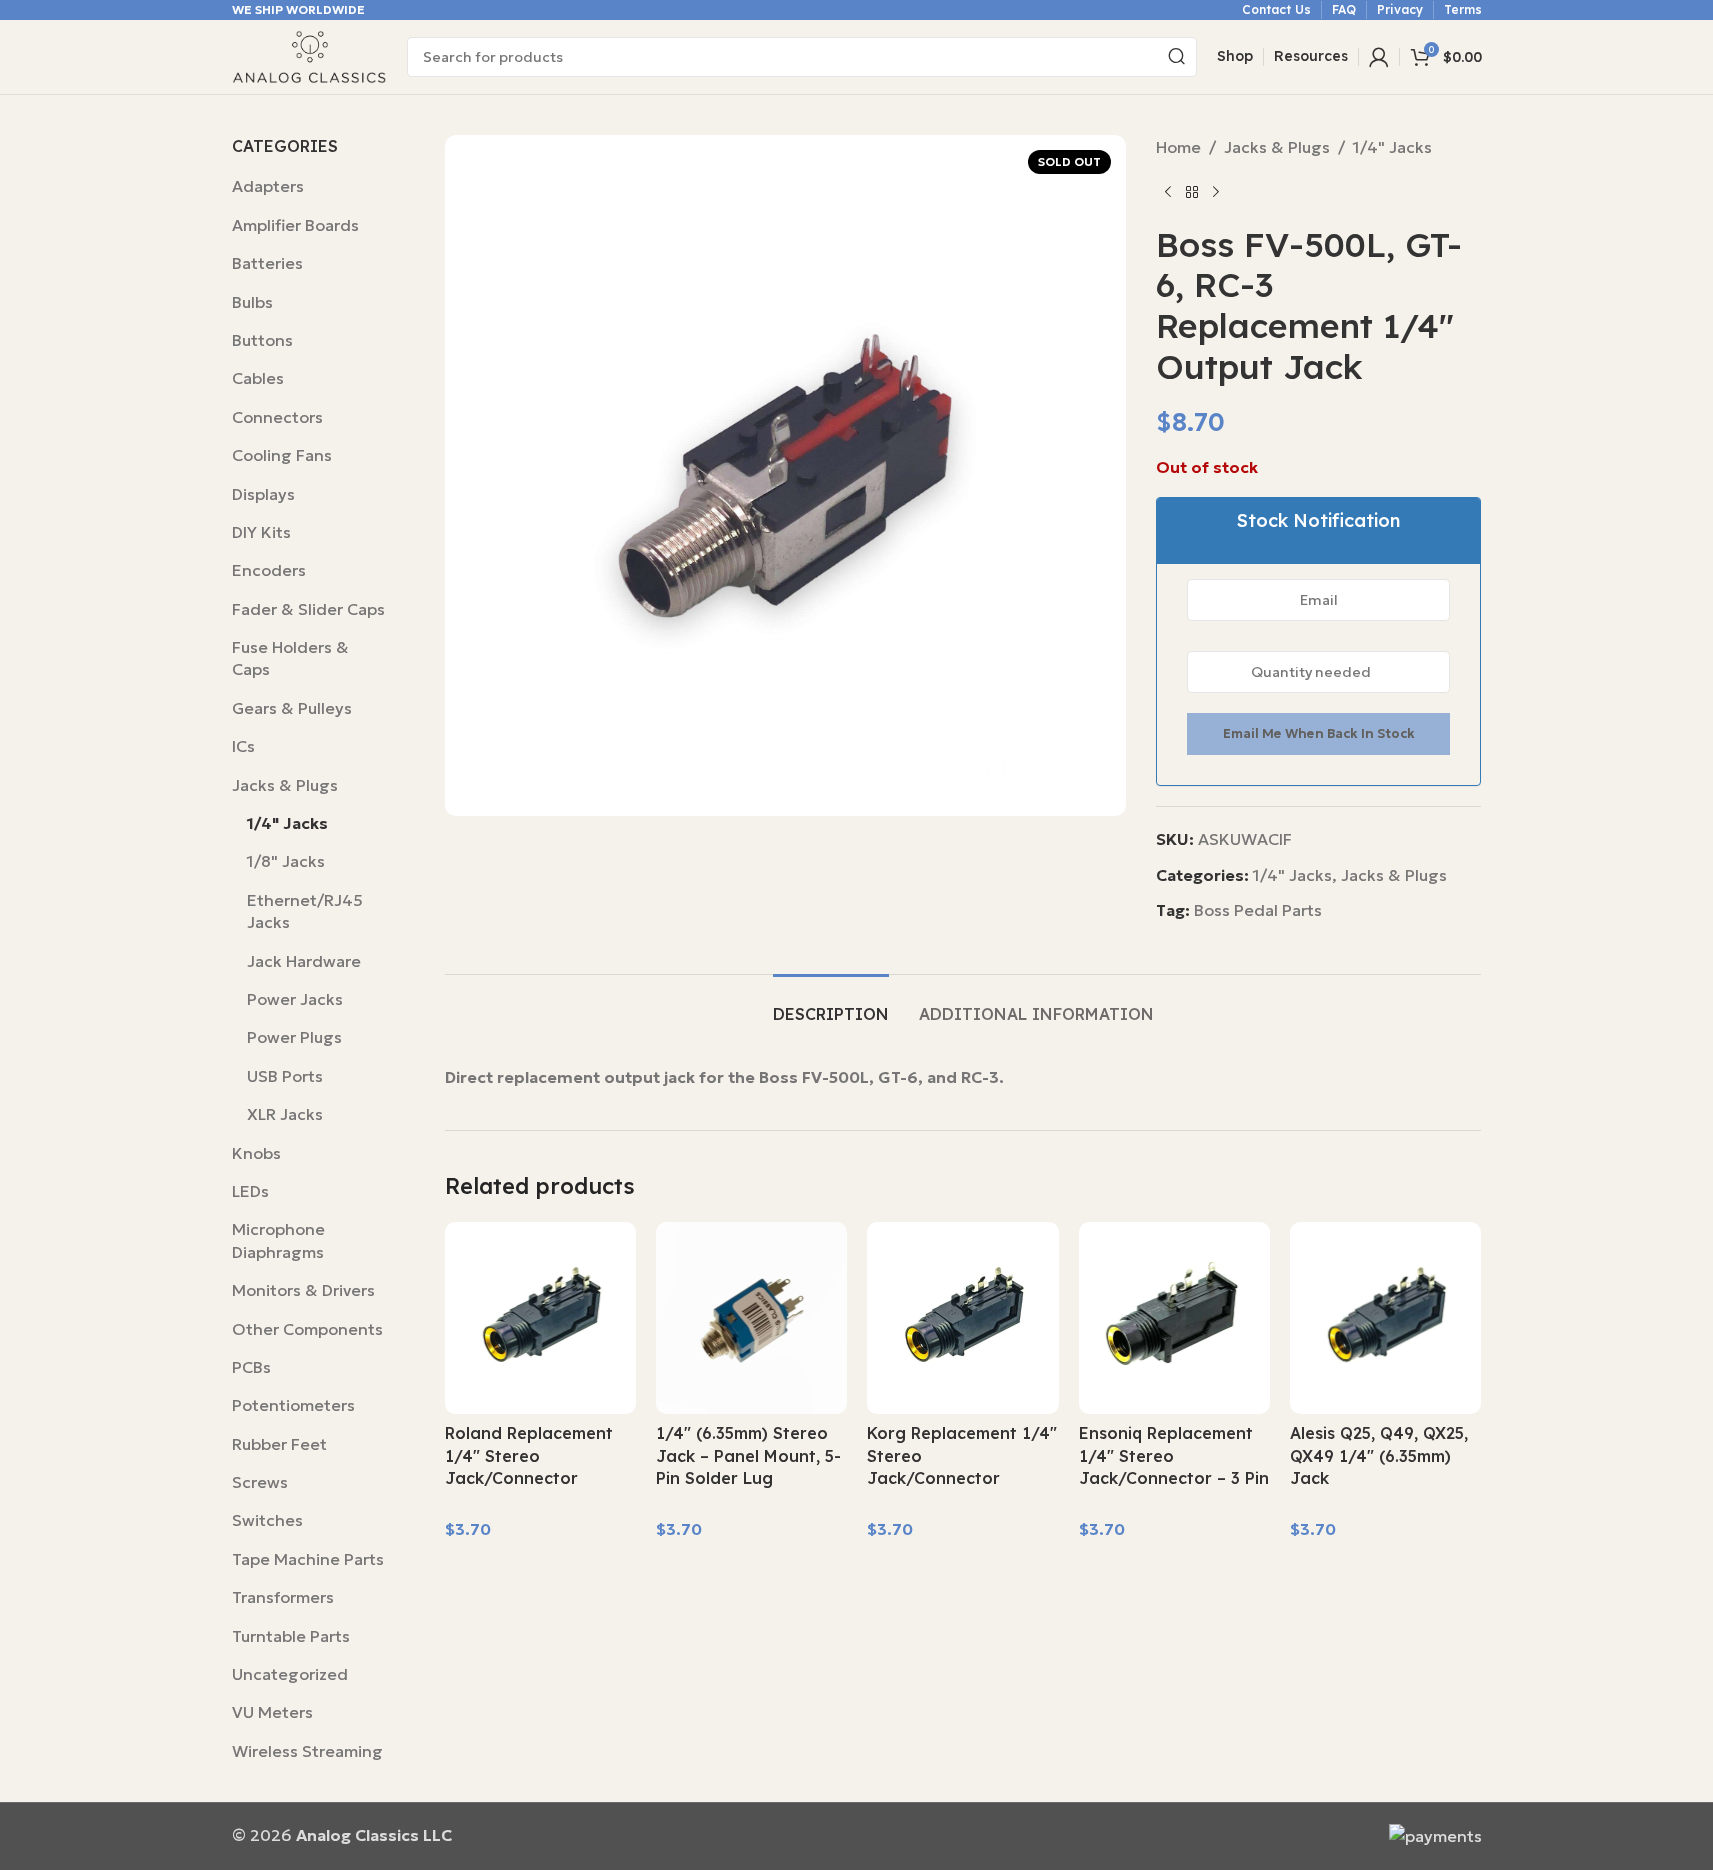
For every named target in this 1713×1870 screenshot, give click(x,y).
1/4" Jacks (287, 823)
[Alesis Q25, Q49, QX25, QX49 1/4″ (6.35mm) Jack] (1385, 1317)
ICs (243, 746)
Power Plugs (294, 1037)
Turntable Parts (291, 1636)
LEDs (250, 1191)
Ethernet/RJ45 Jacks (305, 911)
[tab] (831, 1004)
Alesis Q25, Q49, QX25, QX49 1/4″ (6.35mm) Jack (1379, 1455)
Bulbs (252, 302)
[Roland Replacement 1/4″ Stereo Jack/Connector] (540, 1317)
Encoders (269, 570)
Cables (258, 378)
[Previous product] (1168, 193)
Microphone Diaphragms (278, 1240)
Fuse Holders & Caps (290, 658)
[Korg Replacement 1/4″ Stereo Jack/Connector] (962, 1317)
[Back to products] (1192, 193)
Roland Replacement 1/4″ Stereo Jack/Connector (529, 1455)
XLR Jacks (285, 1114)
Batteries (267, 263)
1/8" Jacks (286, 861)
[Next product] (1216, 193)
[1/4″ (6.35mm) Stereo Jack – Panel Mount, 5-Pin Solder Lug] (751, 1317)
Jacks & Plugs (285, 785)
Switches (267, 1520)
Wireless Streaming (307, 1751)
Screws (260, 1482)
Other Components (307, 1329)
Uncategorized (290, 1674)
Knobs (256, 1153)
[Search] (1177, 57)
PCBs (251, 1367)
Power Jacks (295, 999)
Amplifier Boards (295, 225)
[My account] (1379, 57)
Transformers (283, 1597)
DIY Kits (261, 532)
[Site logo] (309, 55)
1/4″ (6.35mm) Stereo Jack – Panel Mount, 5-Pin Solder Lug (748, 1455)
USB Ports (285, 1076)
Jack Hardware (304, 961)
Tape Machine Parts (308, 1559)
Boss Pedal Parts (1258, 910)
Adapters (268, 186)
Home (1178, 147)
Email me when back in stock (1319, 733)
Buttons (262, 340)
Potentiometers (293, 1405)
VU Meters (272, 1712)
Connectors (277, 417)
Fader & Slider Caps (308, 609)
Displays (263, 494)
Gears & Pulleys (292, 708)
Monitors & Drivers (303, 1290)
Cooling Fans (282, 455)
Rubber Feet (279, 1444)
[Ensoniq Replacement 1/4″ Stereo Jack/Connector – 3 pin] (1174, 1317)
